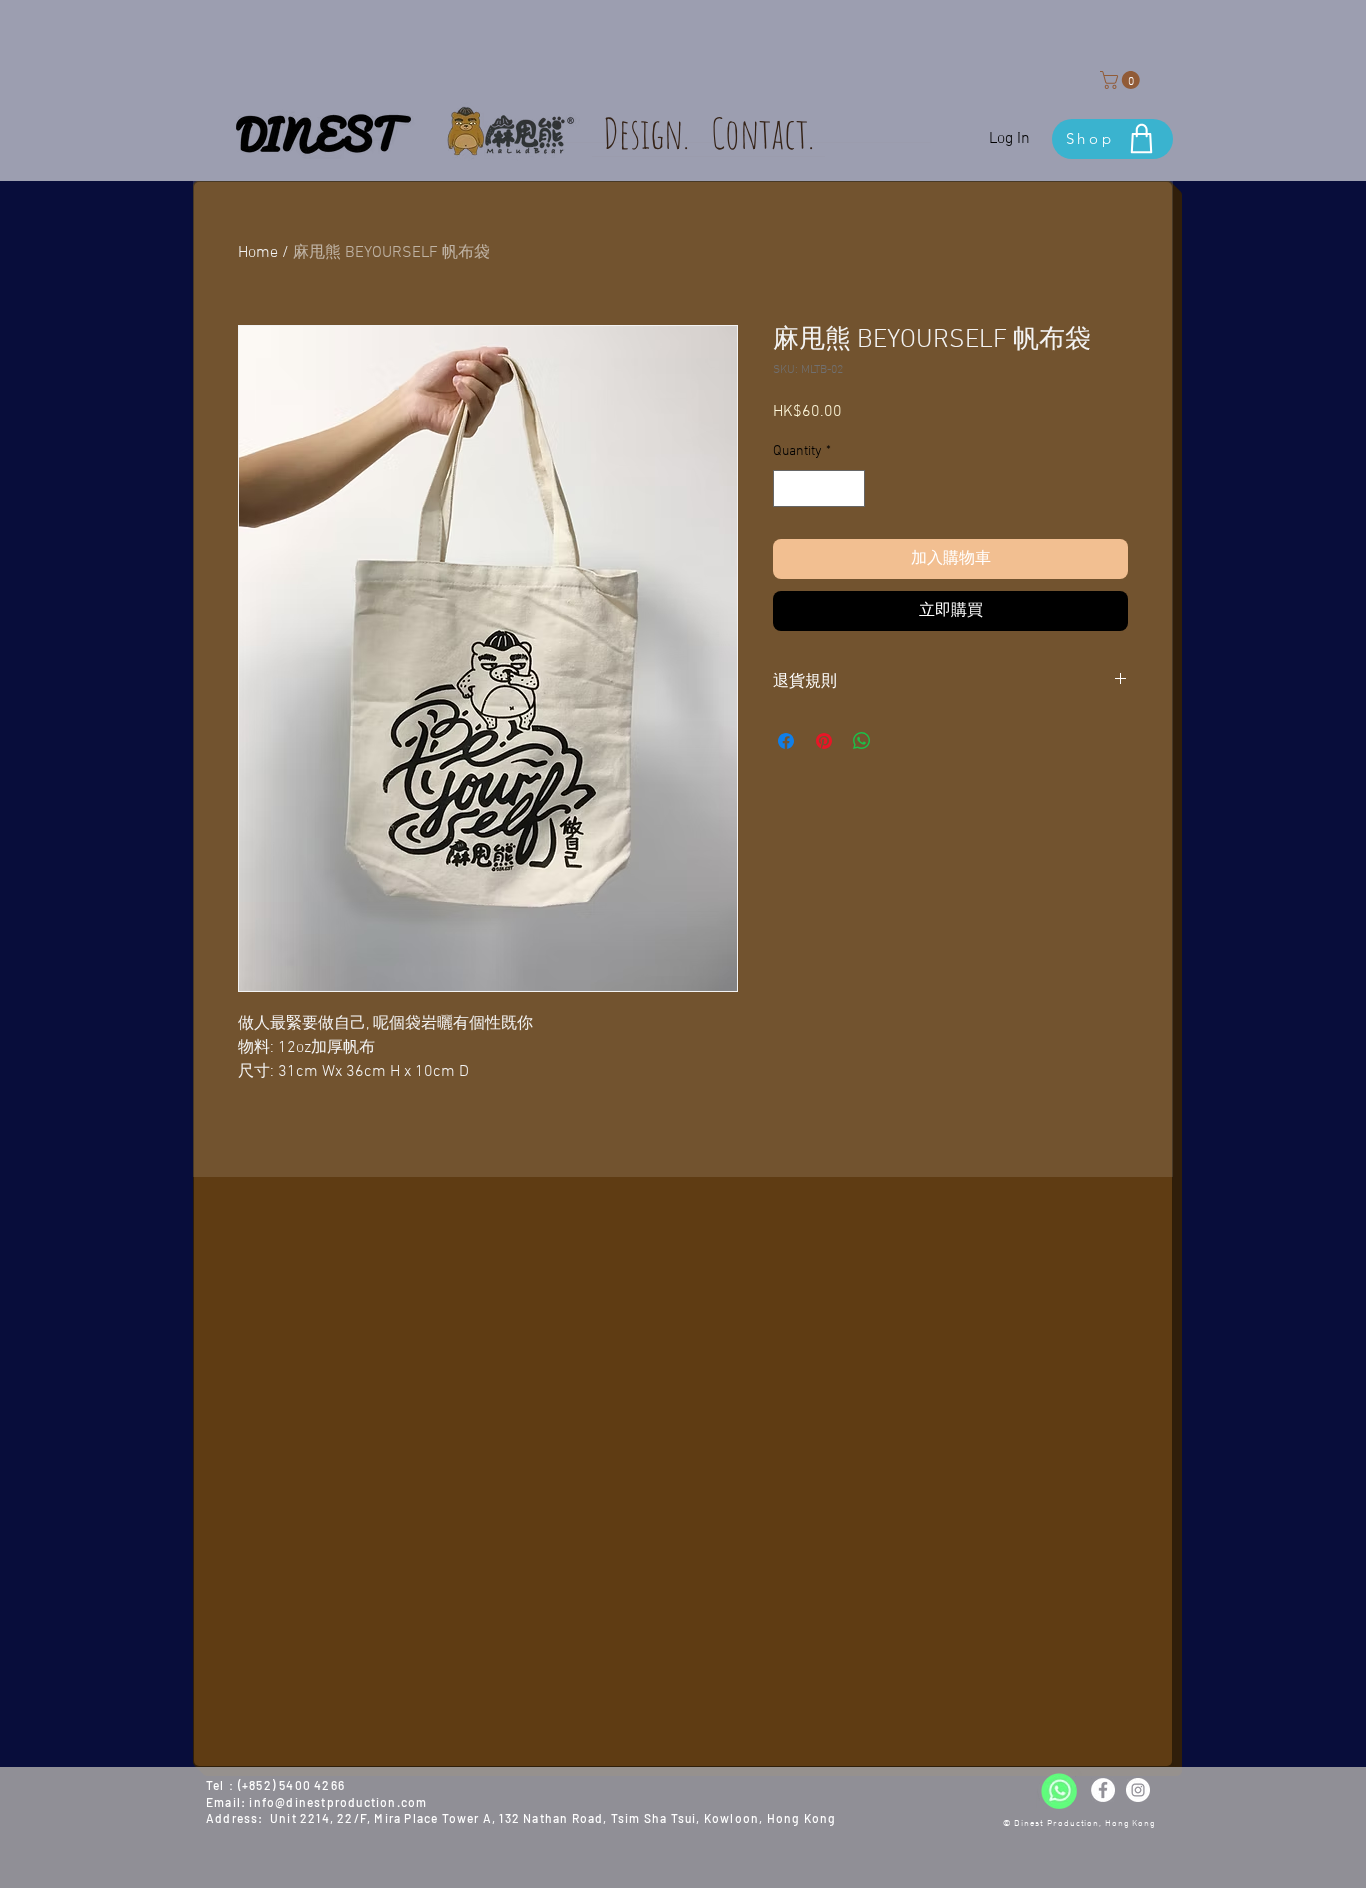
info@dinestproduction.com (338, 1802)
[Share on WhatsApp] (862, 741)
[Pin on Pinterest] (824, 741)
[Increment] (849, 488)
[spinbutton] (819, 488)
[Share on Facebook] (786, 741)
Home (258, 253)
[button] (1122, 80)
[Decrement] (788, 488)
